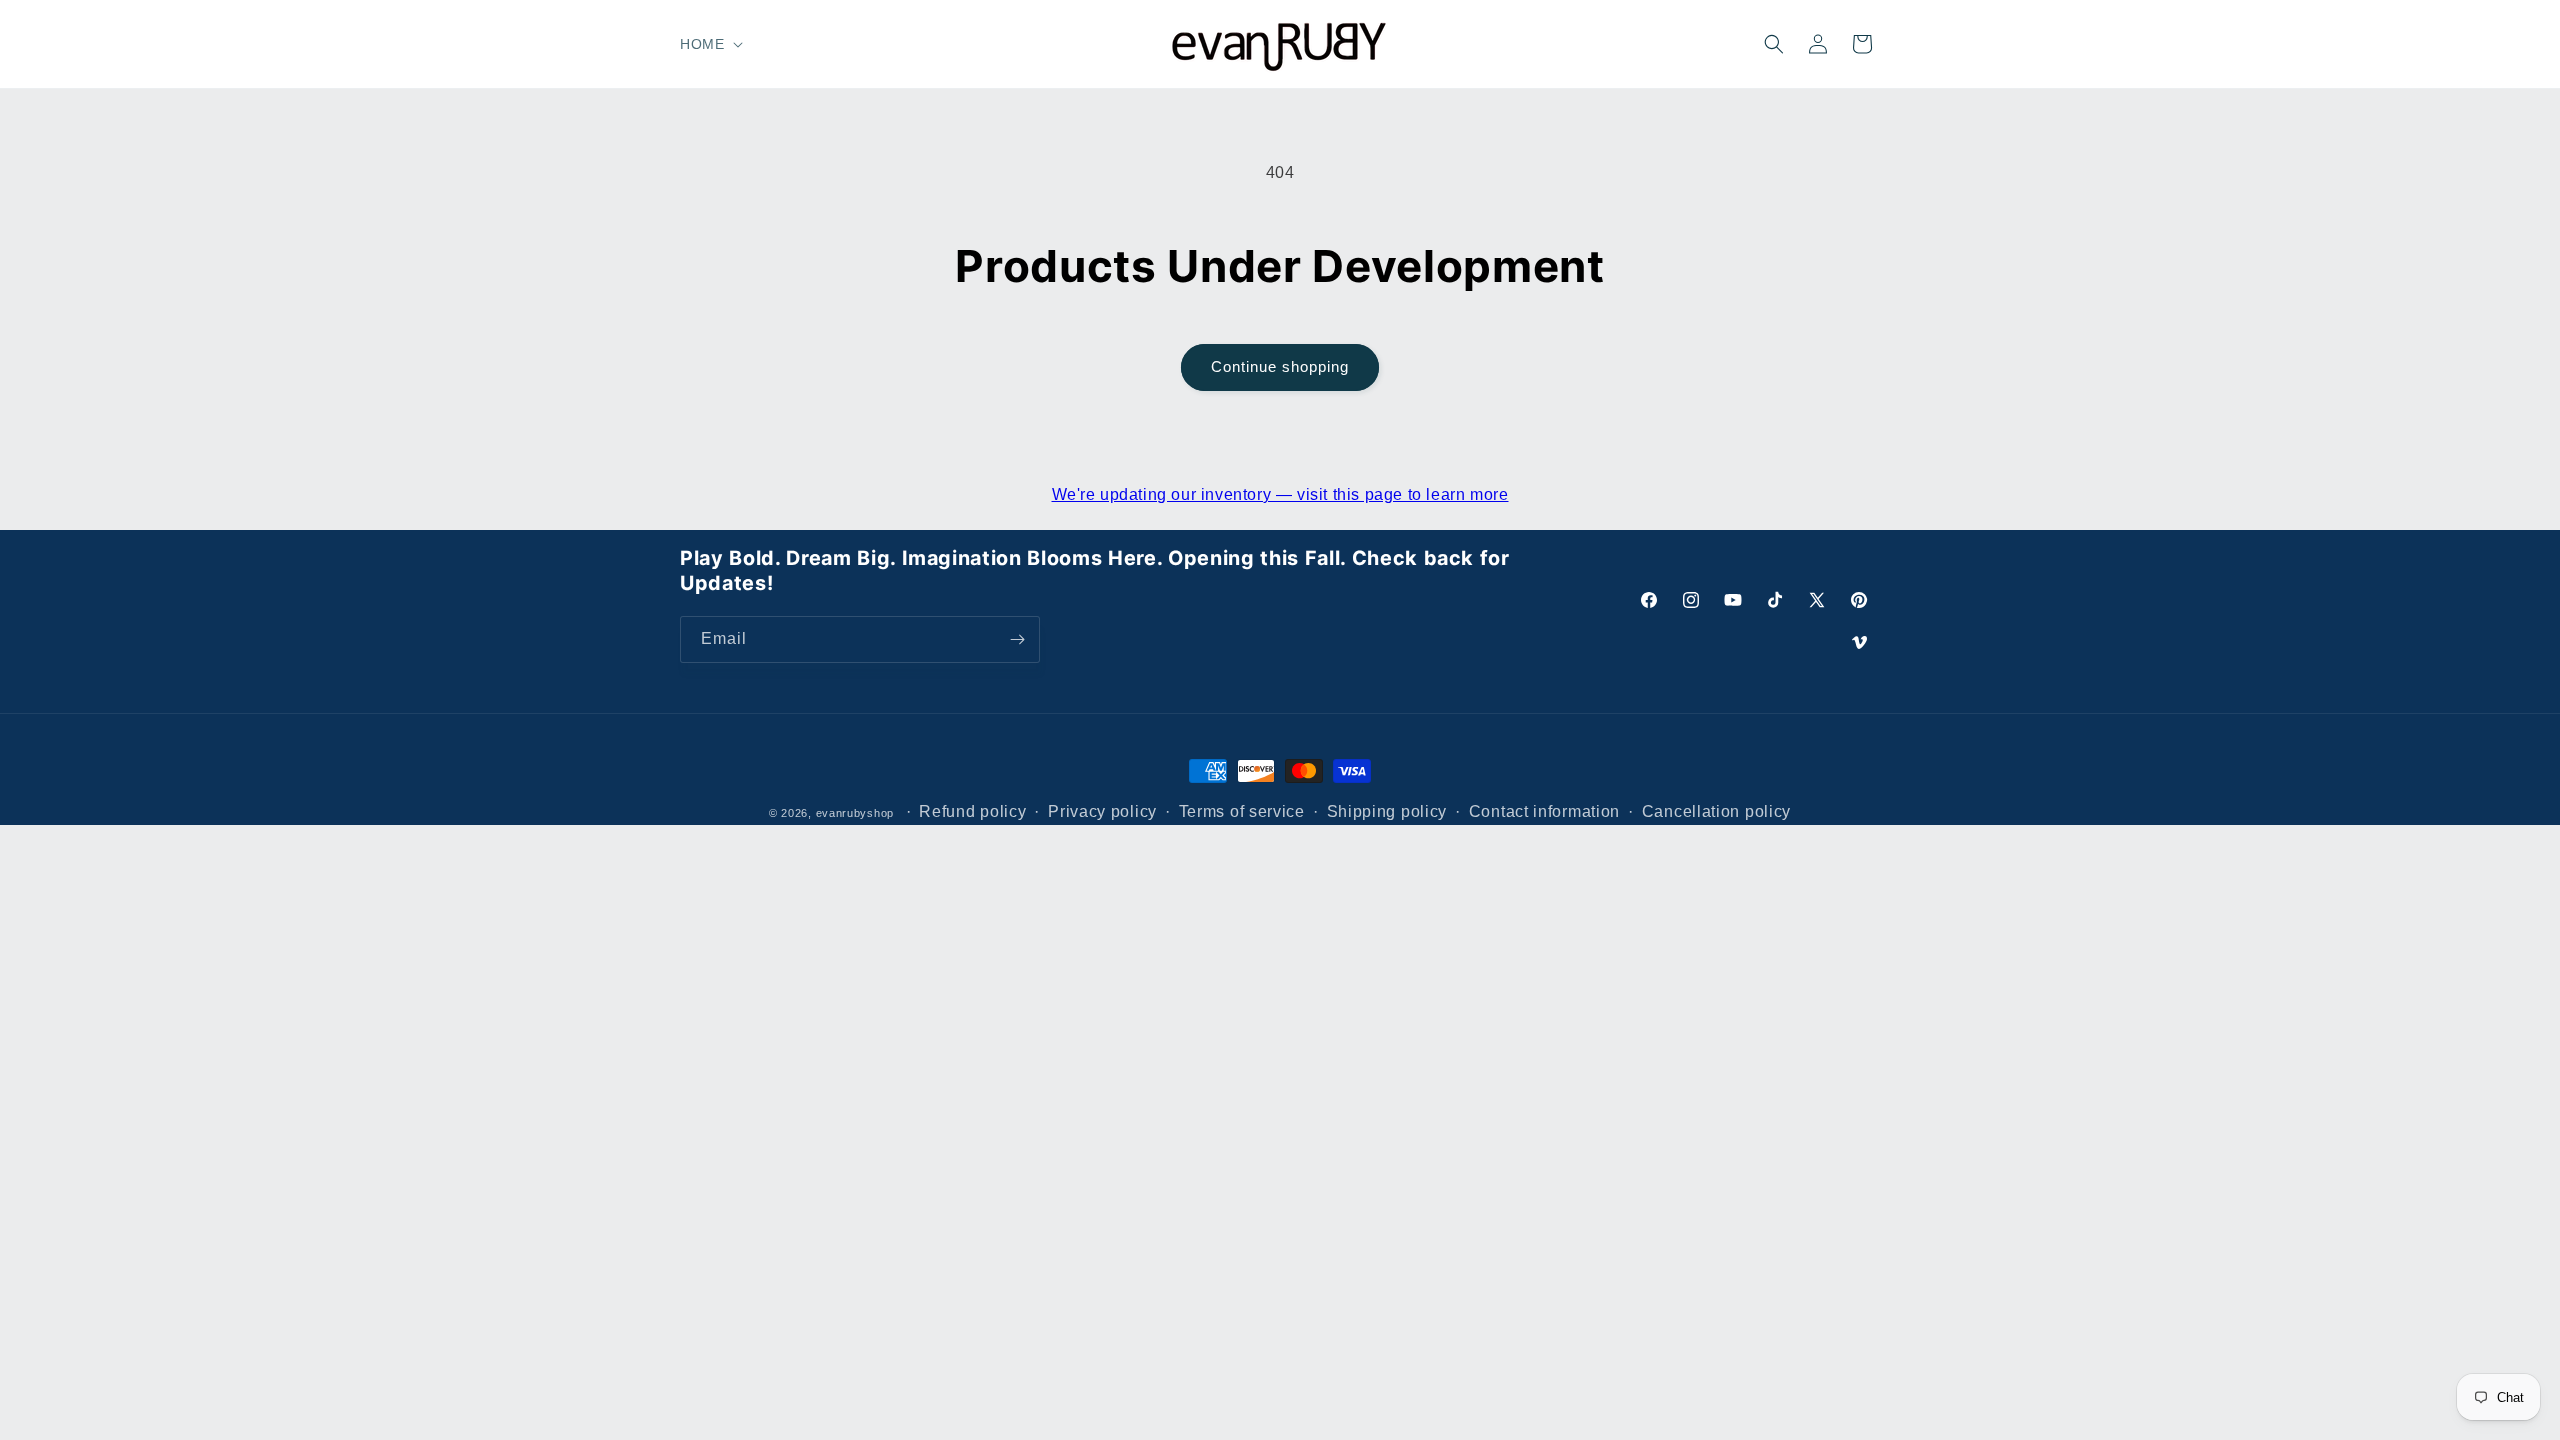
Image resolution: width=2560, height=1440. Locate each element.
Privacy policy (1102, 811)
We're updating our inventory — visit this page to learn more (1280, 494)
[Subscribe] (1017, 639)
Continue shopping (1280, 366)
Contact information (1544, 811)
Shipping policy (1387, 811)
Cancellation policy (1716, 811)
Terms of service (1242, 811)
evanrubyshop (855, 813)
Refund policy (972, 811)
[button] (709, 44)
